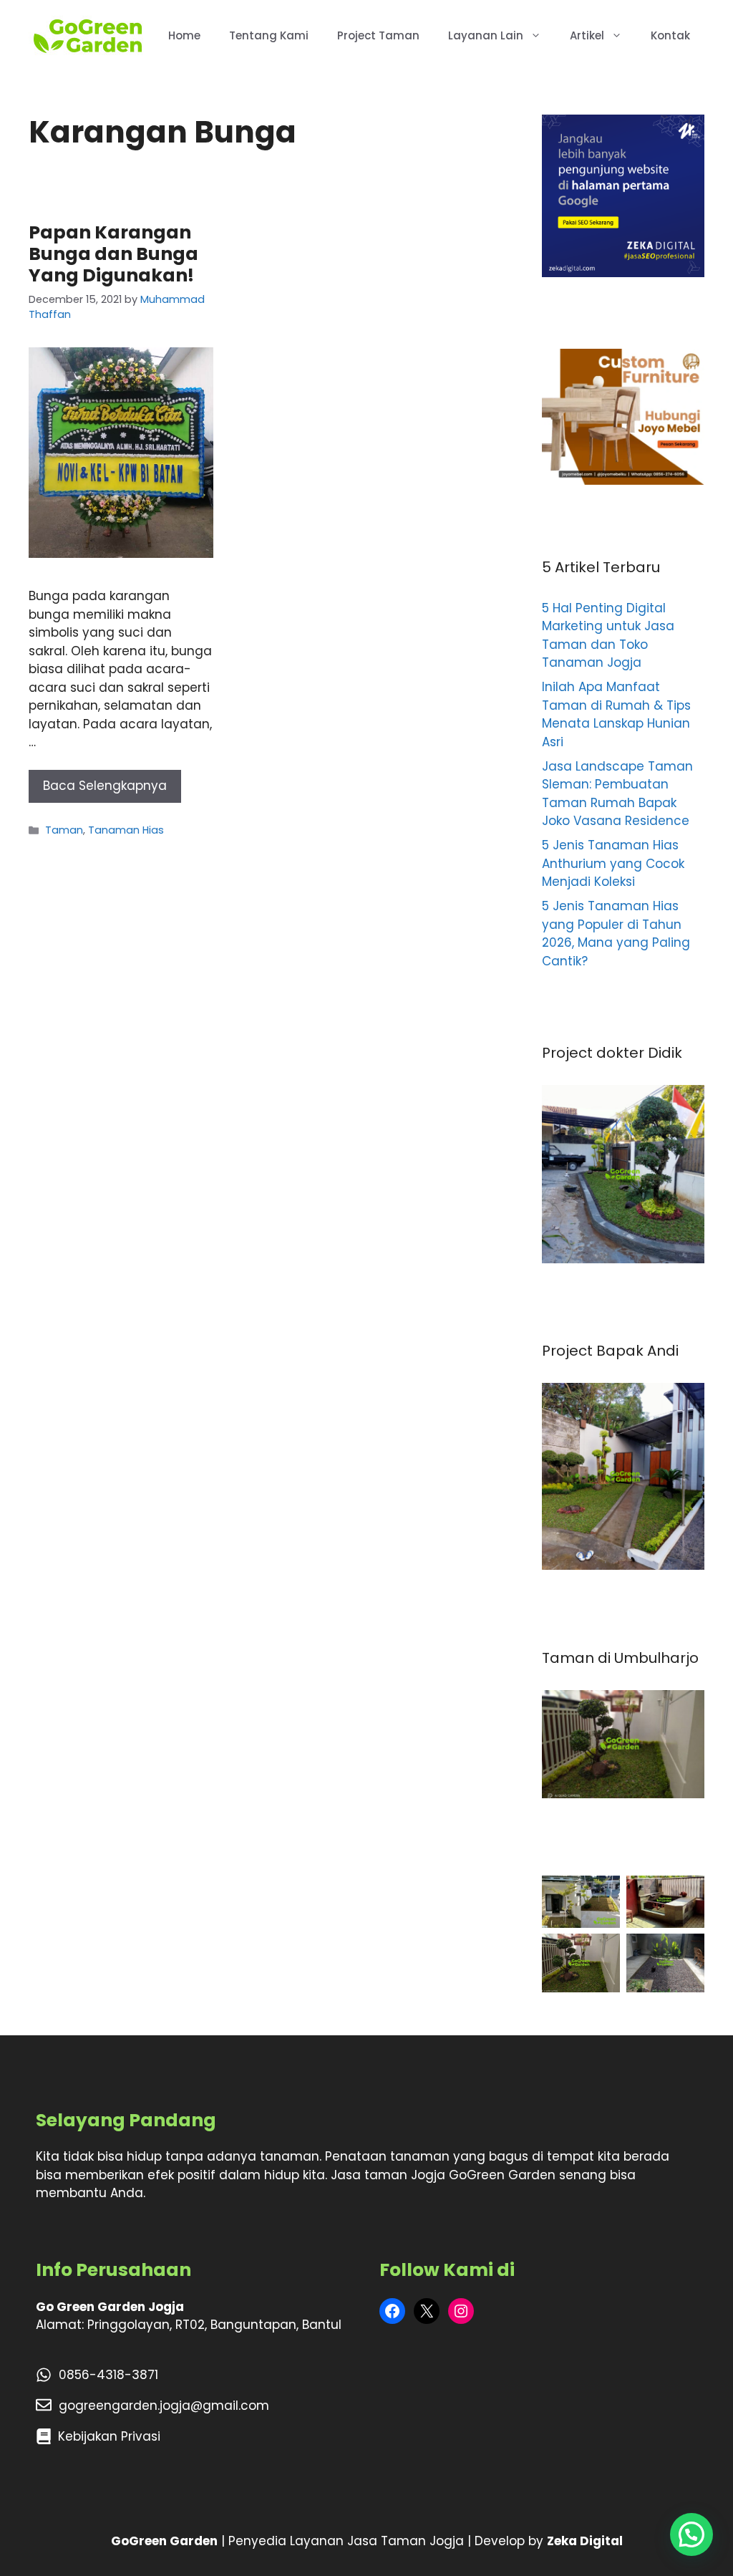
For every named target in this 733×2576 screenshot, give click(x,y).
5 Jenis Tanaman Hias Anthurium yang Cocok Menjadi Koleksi (613, 863)
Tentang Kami (269, 35)
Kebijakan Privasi (109, 2436)
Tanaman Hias (126, 830)
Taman (64, 830)
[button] (691, 2534)
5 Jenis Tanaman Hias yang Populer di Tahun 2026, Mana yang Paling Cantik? (616, 934)
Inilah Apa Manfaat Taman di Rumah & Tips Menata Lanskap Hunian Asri (616, 714)
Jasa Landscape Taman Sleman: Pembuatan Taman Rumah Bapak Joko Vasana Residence (617, 794)
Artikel (587, 35)
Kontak (670, 35)
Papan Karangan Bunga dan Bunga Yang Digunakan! (113, 254)
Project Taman (378, 35)
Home (184, 35)
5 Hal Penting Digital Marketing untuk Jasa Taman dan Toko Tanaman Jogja (608, 636)
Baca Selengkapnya (105, 786)
